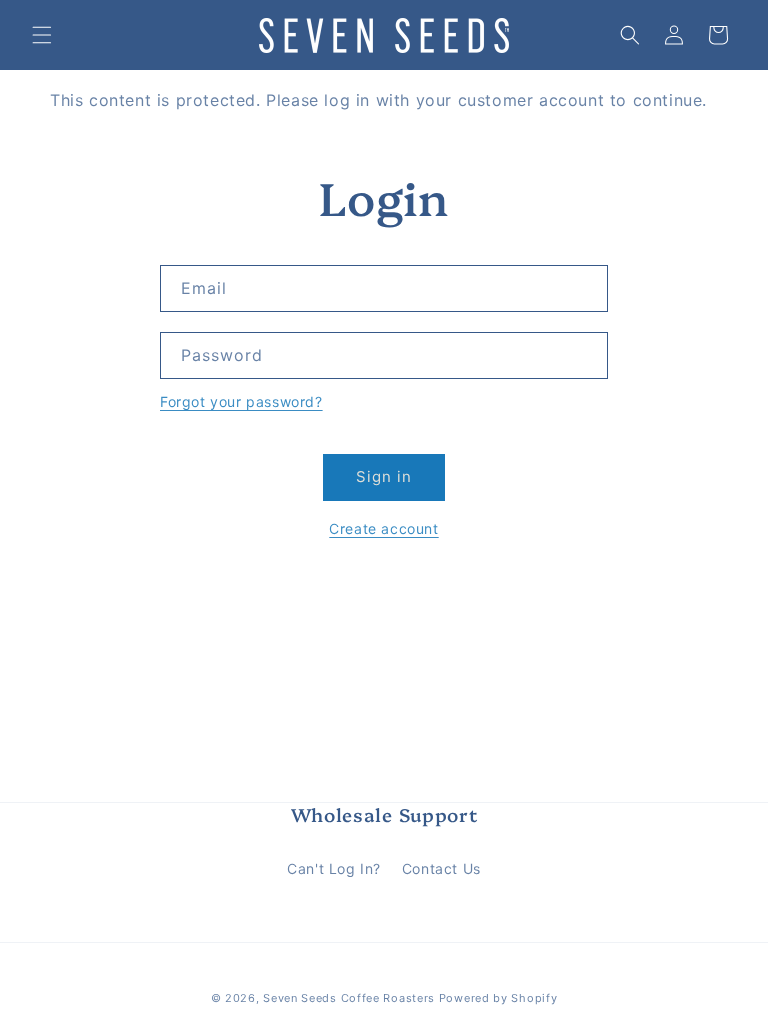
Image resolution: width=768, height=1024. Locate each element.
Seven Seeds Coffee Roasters (349, 998)
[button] (42, 35)
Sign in (384, 476)
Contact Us (441, 868)
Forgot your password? (241, 401)
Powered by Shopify (498, 998)
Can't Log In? (334, 868)
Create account (383, 528)
